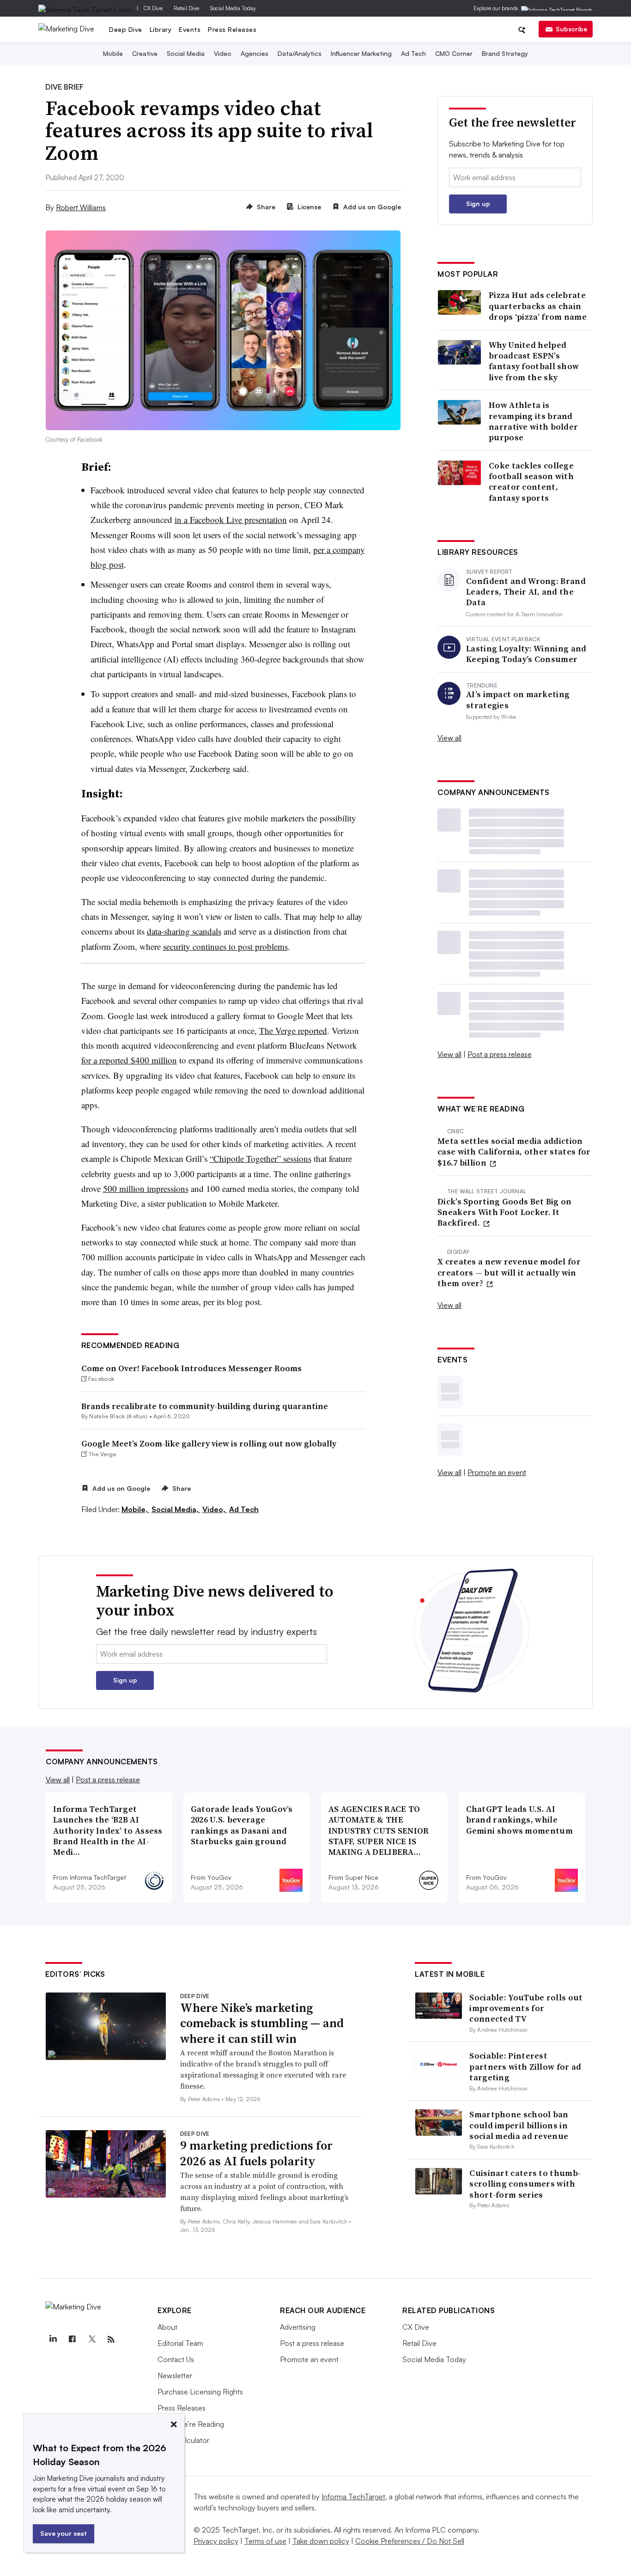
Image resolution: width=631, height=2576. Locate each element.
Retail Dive (186, 8)
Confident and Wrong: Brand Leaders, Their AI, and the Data (526, 592)
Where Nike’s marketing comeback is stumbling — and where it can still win (262, 2023)
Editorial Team (180, 2343)
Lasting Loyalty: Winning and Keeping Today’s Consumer (526, 654)
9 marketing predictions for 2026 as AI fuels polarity (256, 2153)
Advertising (298, 2327)
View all (449, 738)
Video (223, 53)
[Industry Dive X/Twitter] (91, 2339)
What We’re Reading (191, 2424)
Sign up (478, 204)
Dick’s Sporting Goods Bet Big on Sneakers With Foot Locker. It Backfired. (505, 1212)
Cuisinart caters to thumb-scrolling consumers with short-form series (525, 2184)
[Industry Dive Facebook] (72, 2339)
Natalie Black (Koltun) (118, 1416)
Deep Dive (126, 29)
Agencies (255, 53)
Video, (215, 1509)
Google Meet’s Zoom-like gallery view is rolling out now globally (209, 1443)
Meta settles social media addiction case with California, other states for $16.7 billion (514, 1152)
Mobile (113, 53)
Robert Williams (81, 207)
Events (190, 29)
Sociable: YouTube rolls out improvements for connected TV (526, 2008)
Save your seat (64, 2533)
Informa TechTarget (353, 2497)
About (167, 2327)
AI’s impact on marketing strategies (518, 700)
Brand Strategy (505, 53)
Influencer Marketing (361, 53)
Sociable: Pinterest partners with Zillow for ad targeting (525, 2066)
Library (161, 29)
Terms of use (265, 2541)
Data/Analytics (300, 53)
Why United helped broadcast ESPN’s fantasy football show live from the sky (534, 361)
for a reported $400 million (129, 1060)
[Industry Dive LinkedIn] (53, 2339)
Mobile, (136, 1509)
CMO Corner (454, 53)
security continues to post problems (225, 946)
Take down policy (321, 2541)
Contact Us (176, 2359)
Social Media (186, 53)
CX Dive (153, 8)
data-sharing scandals (184, 931)
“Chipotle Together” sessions (261, 1158)
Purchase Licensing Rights (200, 2392)
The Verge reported (293, 1030)
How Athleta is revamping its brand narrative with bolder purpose (533, 421)
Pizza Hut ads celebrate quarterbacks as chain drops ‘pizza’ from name (538, 306)
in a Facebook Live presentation (231, 519)
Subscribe (571, 29)
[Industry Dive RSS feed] (111, 2339)
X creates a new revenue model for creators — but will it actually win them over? (509, 1272)
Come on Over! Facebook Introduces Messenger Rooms (191, 1368)
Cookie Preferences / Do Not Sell (410, 2541)
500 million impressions (146, 1188)
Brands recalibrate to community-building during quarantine (205, 1406)
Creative (145, 53)
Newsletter (175, 2376)
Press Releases (232, 29)
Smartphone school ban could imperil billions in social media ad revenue (519, 2125)
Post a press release (500, 1054)
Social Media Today (233, 8)
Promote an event (497, 1472)
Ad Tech (413, 53)
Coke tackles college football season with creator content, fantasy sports (531, 482)
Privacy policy (216, 2541)
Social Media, (176, 1509)
